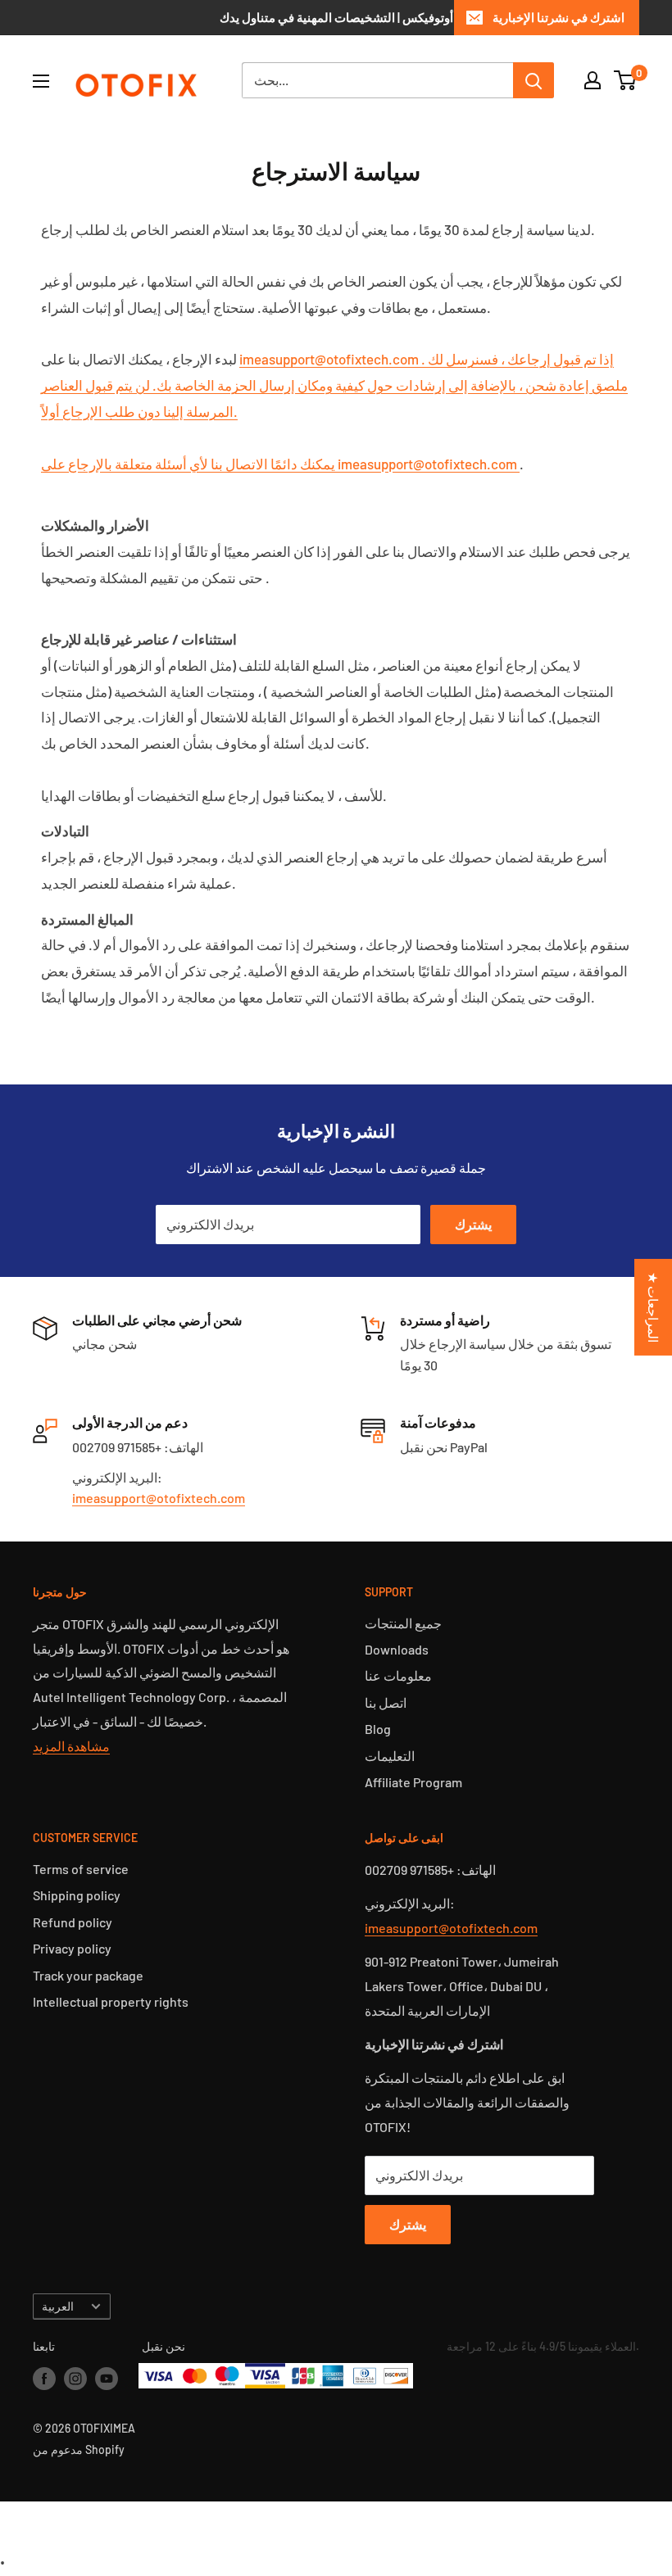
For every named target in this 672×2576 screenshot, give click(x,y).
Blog (378, 1729)
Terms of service (81, 1869)
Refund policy (73, 1922)
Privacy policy (72, 1948)
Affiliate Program (413, 1782)
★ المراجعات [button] (654, 1306)
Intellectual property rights (111, 2001)
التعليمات (390, 1756)
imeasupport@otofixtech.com (159, 1498)
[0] (626, 80)
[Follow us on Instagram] (75, 2378)
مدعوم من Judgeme (336, 2520)
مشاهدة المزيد (71, 1746)
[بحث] (534, 80)
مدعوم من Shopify (79, 2449)
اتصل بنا (386, 1702)
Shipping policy (77, 1895)
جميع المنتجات (403, 1623)
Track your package (88, 1975)
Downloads (397, 1649)
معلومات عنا (398, 1675)
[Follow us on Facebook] (44, 2378)
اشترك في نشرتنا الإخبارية (558, 17)
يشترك (473, 1224)
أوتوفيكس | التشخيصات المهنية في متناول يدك (336, 17)
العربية (58, 2306)
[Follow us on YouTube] (107, 2378)
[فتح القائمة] (41, 81)
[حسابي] (593, 80)
